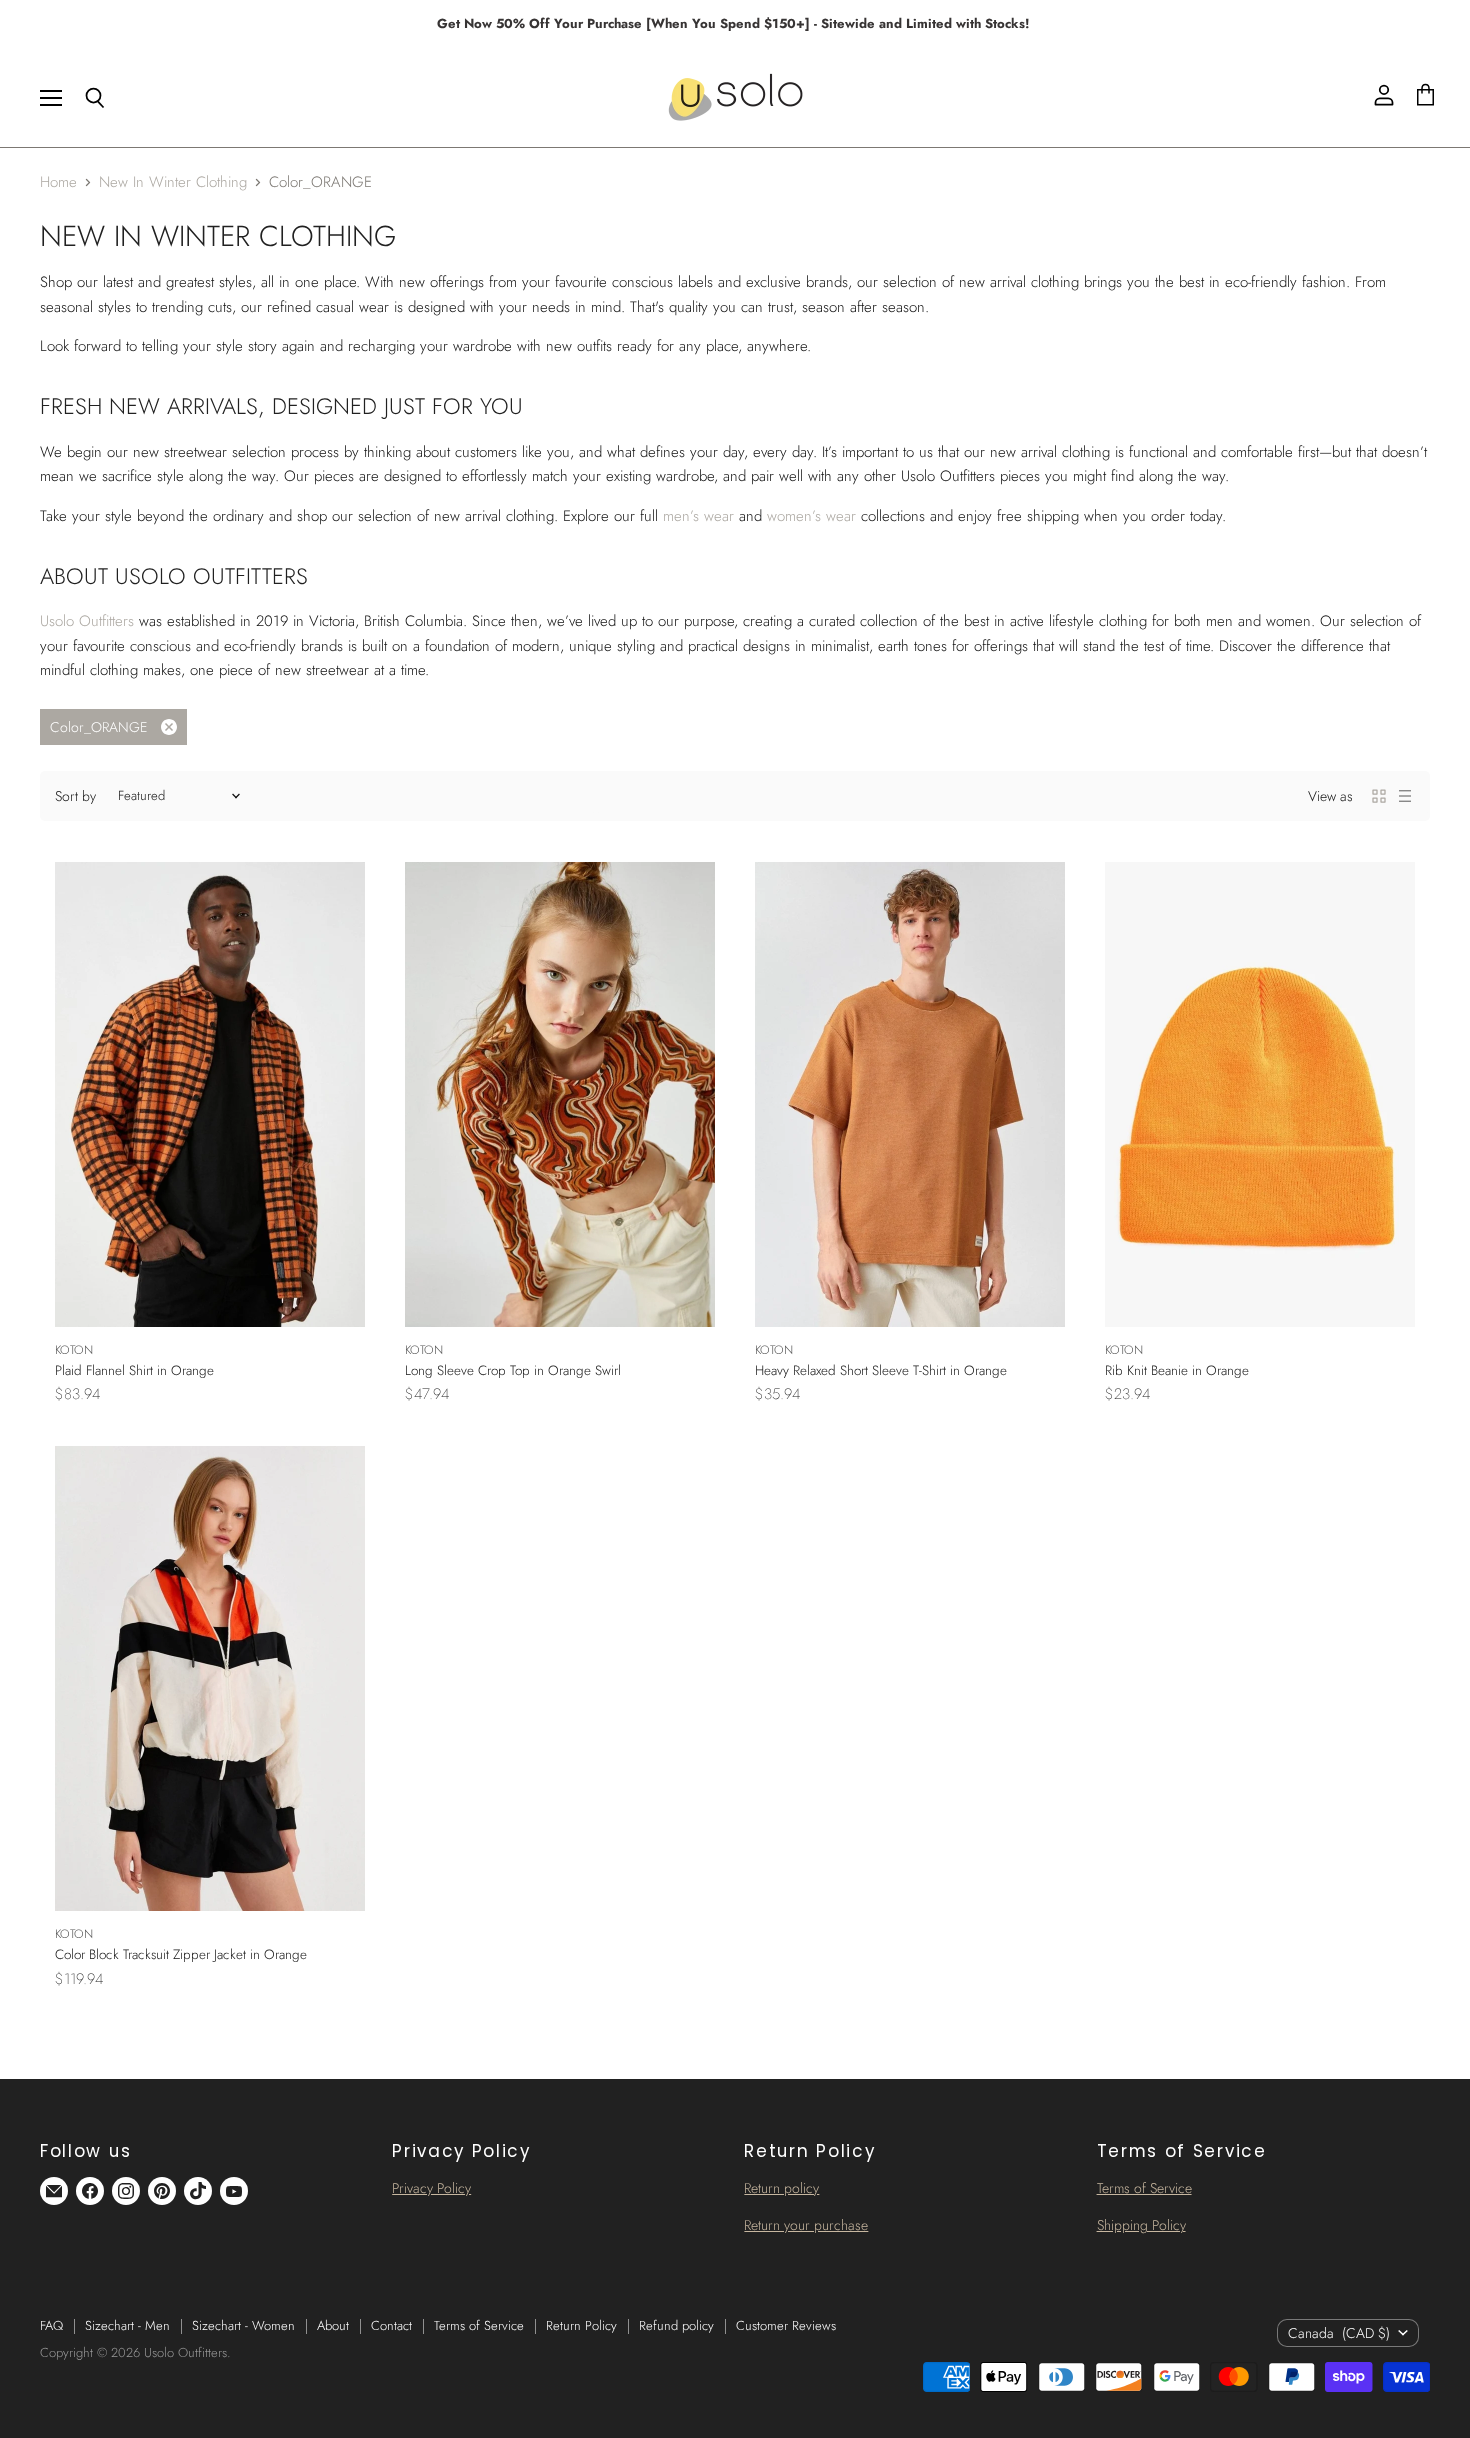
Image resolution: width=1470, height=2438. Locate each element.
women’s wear (811, 516)
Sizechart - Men (127, 2325)
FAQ (51, 2325)
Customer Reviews (786, 2325)
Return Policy (581, 2325)
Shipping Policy (1141, 2225)
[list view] (1405, 796)
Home (58, 182)
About (333, 2325)
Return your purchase (806, 2225)
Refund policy (676, 2325)
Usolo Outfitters (87, 621)
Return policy (781, 2188)
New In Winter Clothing (173, 182)
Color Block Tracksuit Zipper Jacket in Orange (181, 1954)
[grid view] (1379, 796)
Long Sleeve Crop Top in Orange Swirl (513, 1370)
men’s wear (698, 516)
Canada (1339, 2333)
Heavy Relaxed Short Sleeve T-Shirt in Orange (881, 1370)
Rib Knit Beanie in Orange (1177, 1370)
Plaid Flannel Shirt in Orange (134, 1370)
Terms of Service (1144, 2188)
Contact (391, 2325)
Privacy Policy (431, 2188)
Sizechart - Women (243, 2325)
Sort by (75, 796)
